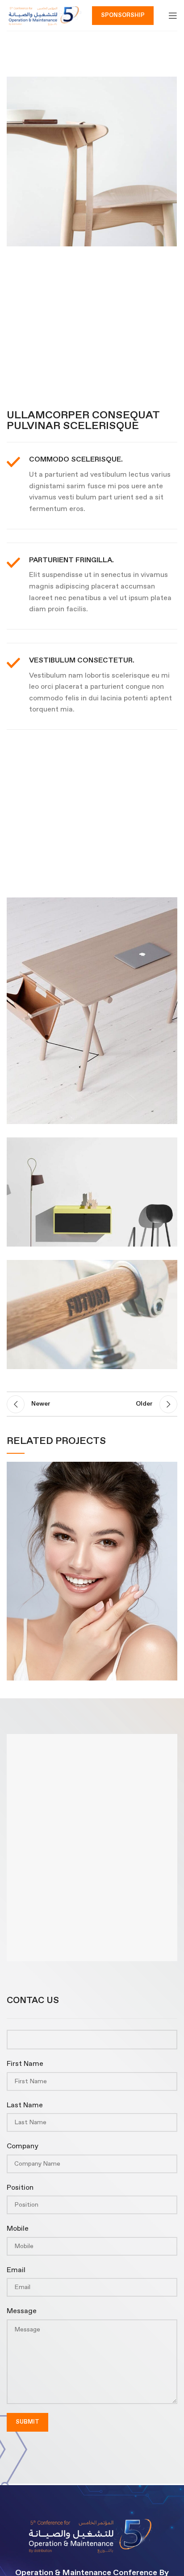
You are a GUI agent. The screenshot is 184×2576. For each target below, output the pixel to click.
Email (16, 2270)
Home (44, 47)
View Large (171, 1468)
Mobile (18, 2229)
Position (20, 2188)
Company (23, 2146)
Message (22, 2311)
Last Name (25, 2105)
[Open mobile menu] (173, 16)
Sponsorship (123, 15)
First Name (25, 2064)
